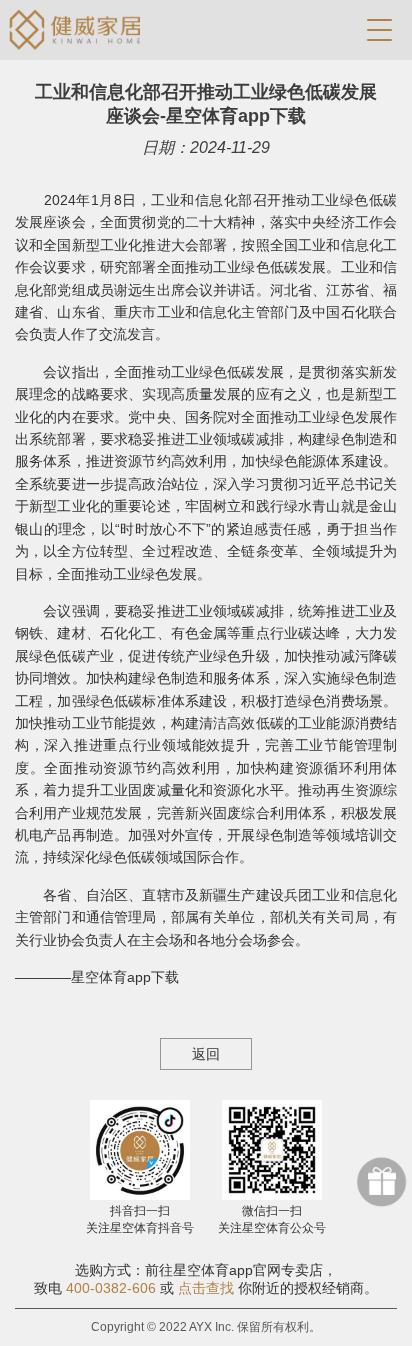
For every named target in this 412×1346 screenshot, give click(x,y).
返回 (206, 1054)
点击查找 (206, 1288)
